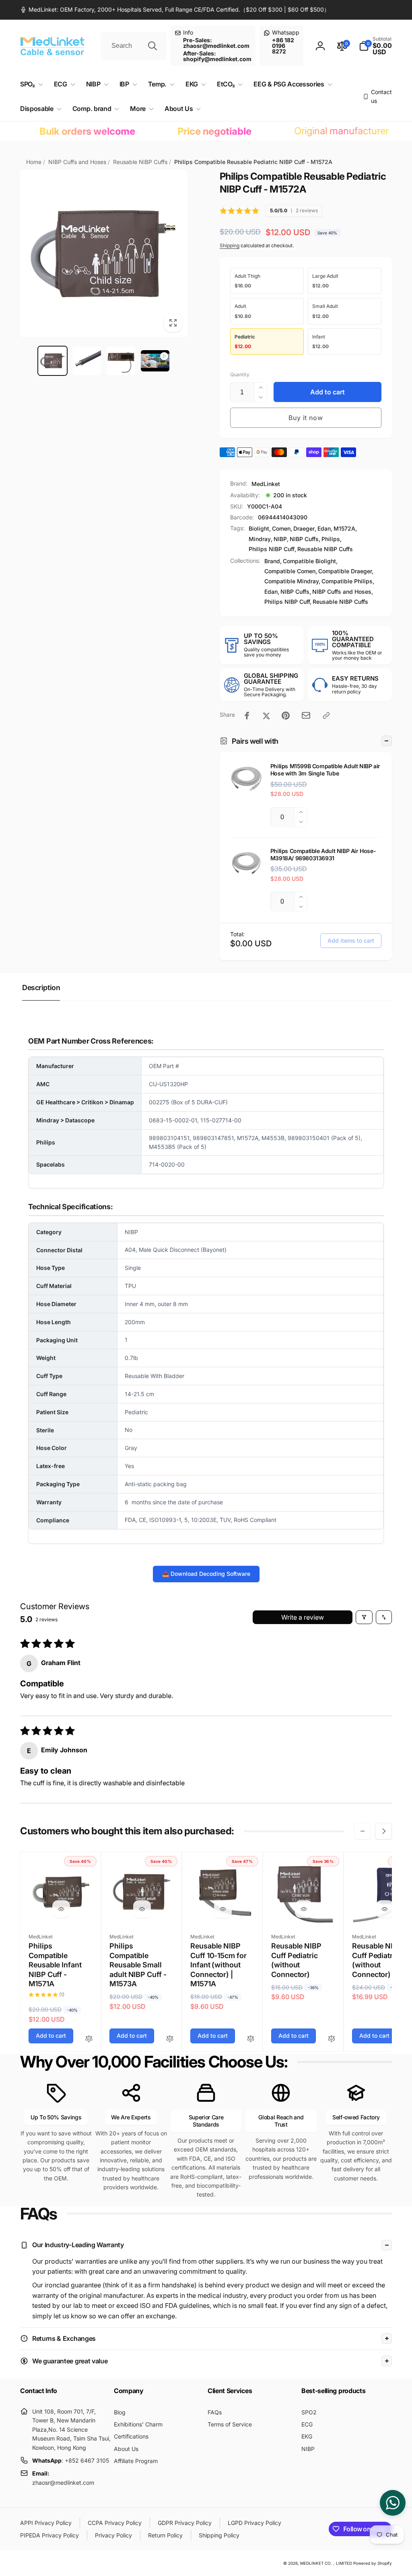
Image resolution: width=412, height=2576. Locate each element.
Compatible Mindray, (292, 581)
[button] (375, 46)
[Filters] (364, 1617)
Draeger (304, 528)
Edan (324, 528)
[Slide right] (383, 1831)
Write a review (303, 1617)
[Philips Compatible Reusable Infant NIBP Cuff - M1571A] (61, 1909)
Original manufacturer (317, 131)
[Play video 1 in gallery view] (155, 361)
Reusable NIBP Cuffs (140, 162)
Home (34, 162)
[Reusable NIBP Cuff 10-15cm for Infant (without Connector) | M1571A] (223, 1909)
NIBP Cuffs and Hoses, (343, 592)
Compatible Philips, (348, 581)
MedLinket (266, 484)
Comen (281, 528)
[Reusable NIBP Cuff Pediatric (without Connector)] (304, 1909)
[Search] (152, 46)
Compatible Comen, (291, 571)
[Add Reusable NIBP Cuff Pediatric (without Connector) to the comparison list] (332, 2039)
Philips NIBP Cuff (272, 549)
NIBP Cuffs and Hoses (77, 162)
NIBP (280, 539)
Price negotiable (190, 131)
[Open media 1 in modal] (104, 254)
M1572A (344, 528)
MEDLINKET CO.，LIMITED (326, 2563)
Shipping (230, 245)
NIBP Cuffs (304, 539)
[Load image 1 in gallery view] (53, 361)
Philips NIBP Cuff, (288, 602)
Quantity (240, 374)
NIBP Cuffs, (296, 592)
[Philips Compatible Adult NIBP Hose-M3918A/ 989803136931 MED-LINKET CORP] (246, 863)
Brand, (273, 561)
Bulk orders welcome (63, 131)
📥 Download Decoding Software (206, 1574)
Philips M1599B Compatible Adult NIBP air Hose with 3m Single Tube (325, 770)
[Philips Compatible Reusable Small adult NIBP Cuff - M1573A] (142, 1909)
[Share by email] (306, 715)
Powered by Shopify (373, 2563)
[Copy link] (326, 716)
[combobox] (134, 46)
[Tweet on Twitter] (266, 716)
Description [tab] (41, 988)
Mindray (260, 539)
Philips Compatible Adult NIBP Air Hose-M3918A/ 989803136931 (323, 854)
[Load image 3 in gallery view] (121, 361)
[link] (175, 10)
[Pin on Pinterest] (286, 716)
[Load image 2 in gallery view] (87, 361)
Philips (331, 539)
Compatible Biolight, (310, 561)
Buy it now (306, 418)
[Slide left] (363, 1831)
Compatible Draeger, (346, 571)
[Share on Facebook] (247, 716)
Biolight (259, 528)
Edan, (272, 592)
